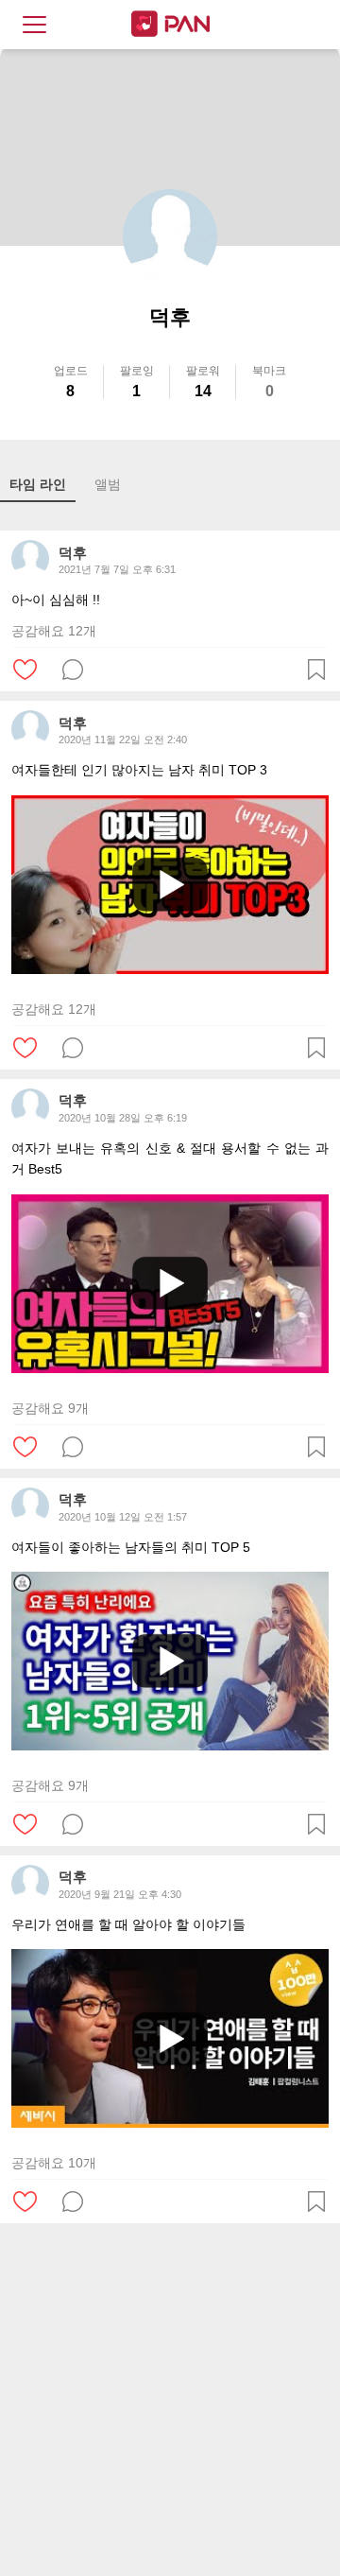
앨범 (108, 484)
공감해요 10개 (54, 2163)
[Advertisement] (170, 2403)
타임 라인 (38, 484)
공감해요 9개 (50, 1408)
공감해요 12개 (54, 631)
